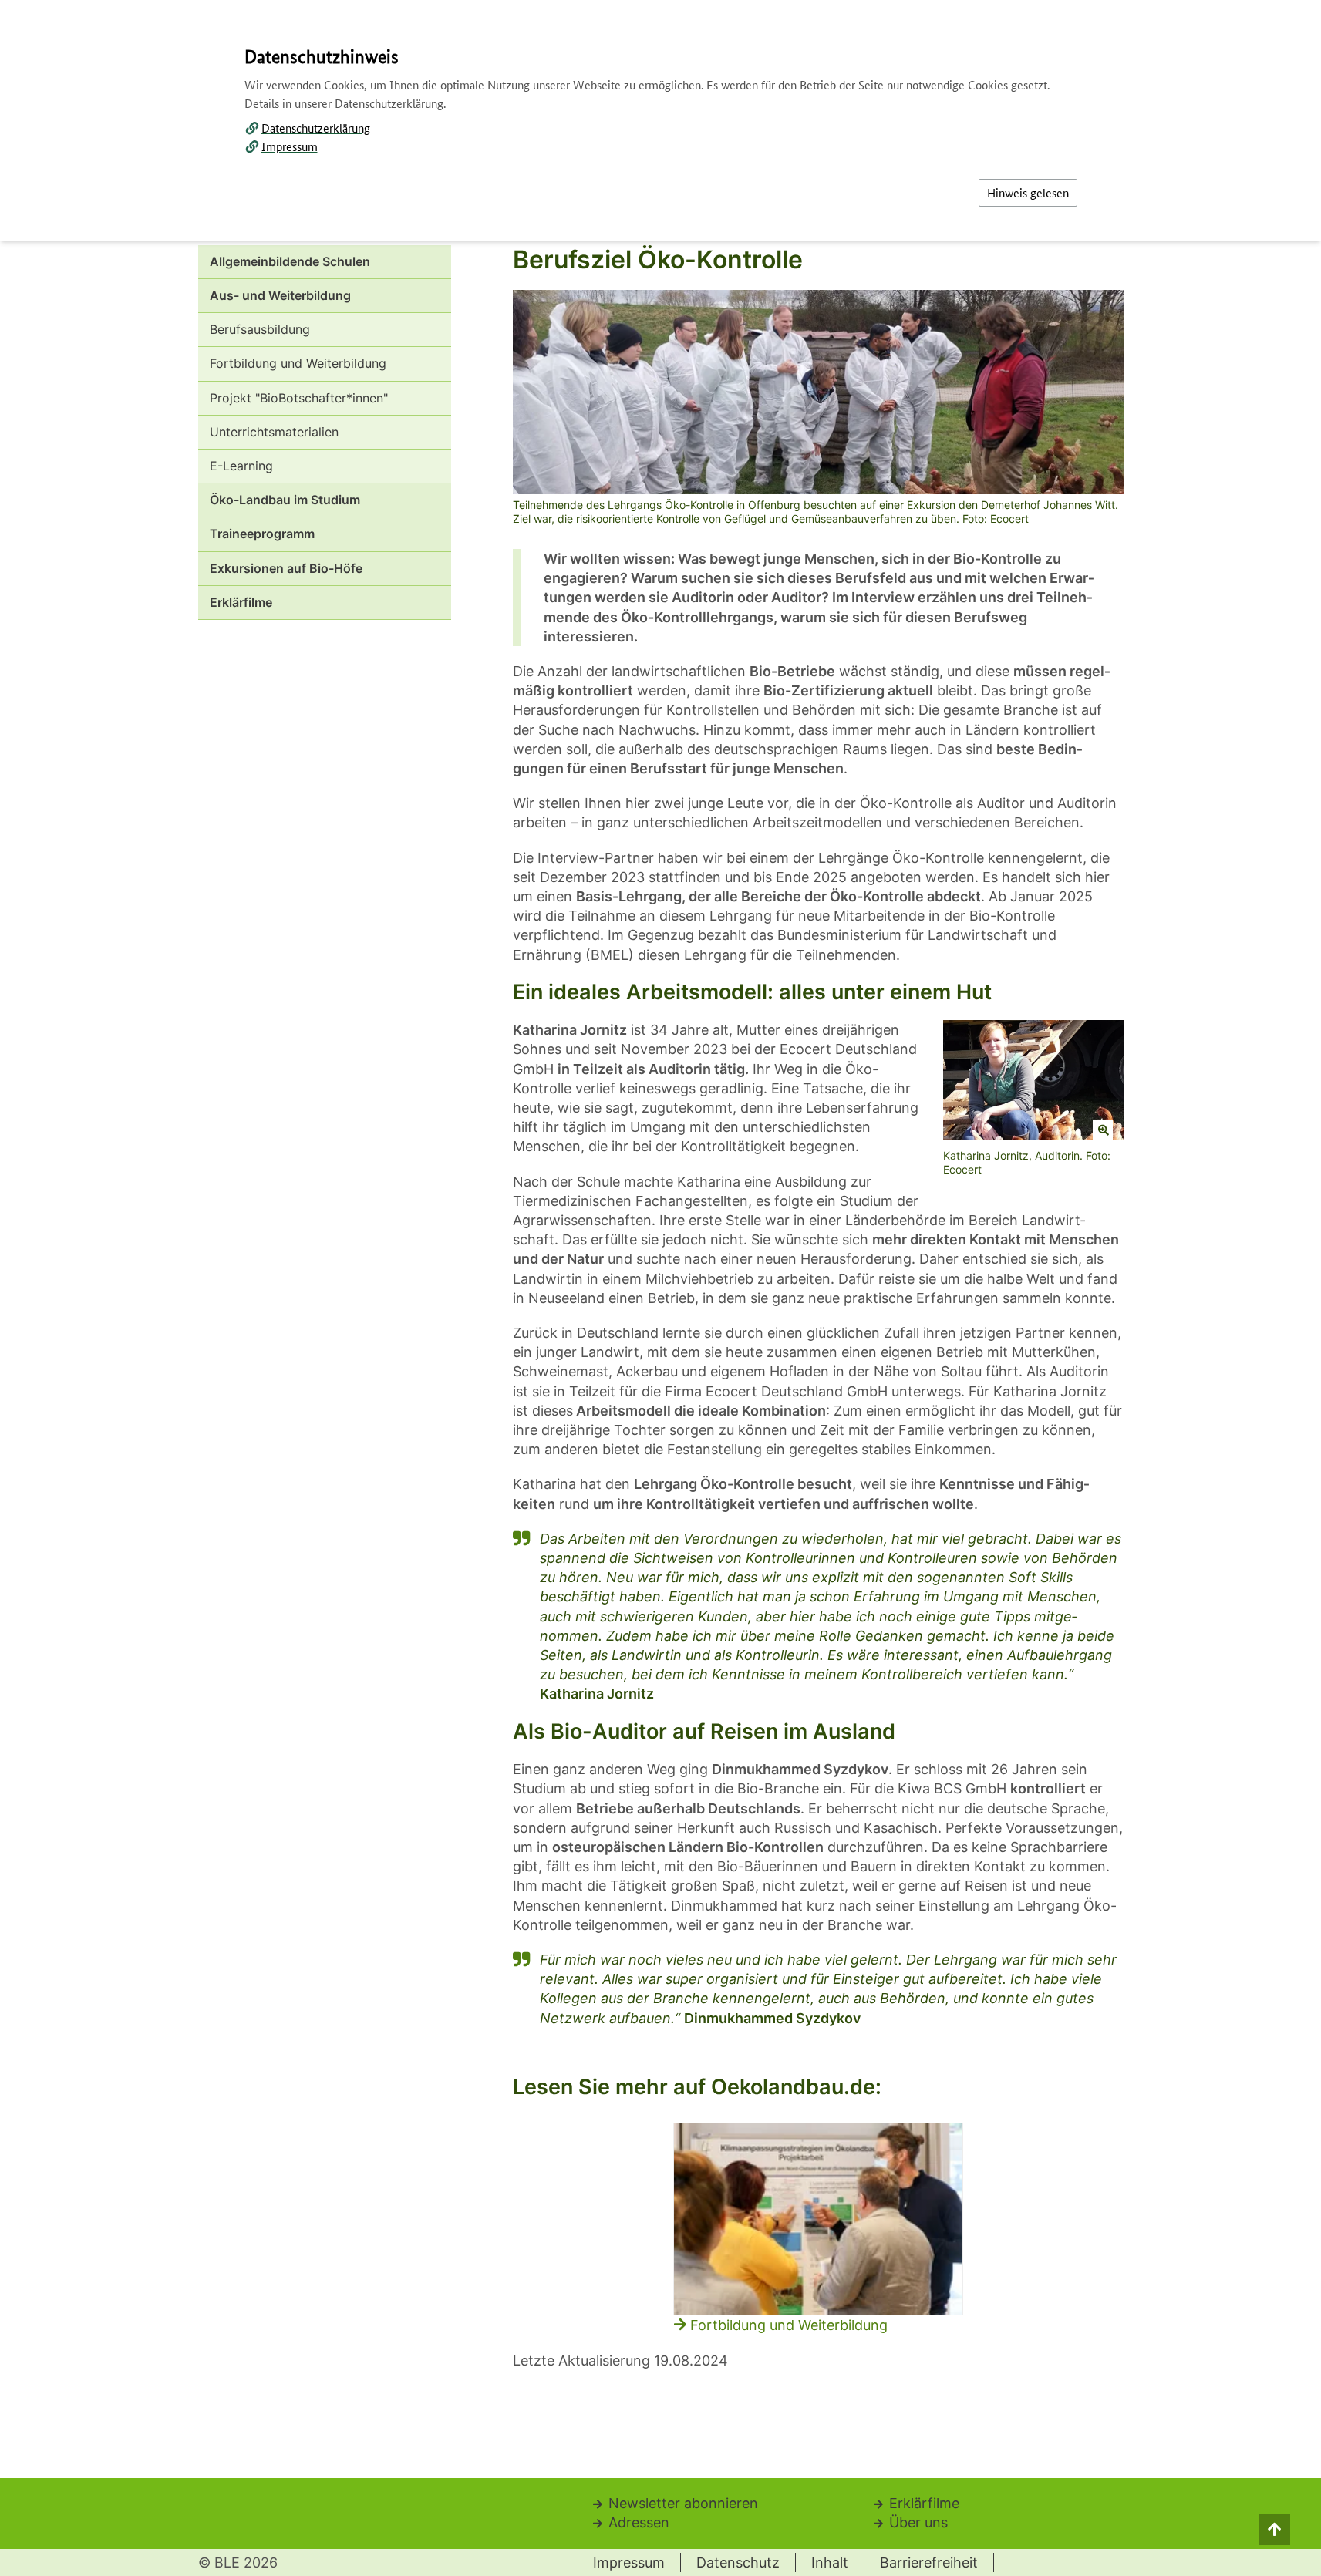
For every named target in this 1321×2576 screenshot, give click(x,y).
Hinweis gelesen (1028, 192)
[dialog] (660, 1288)
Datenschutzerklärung (316, 128)
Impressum (290, 146)
